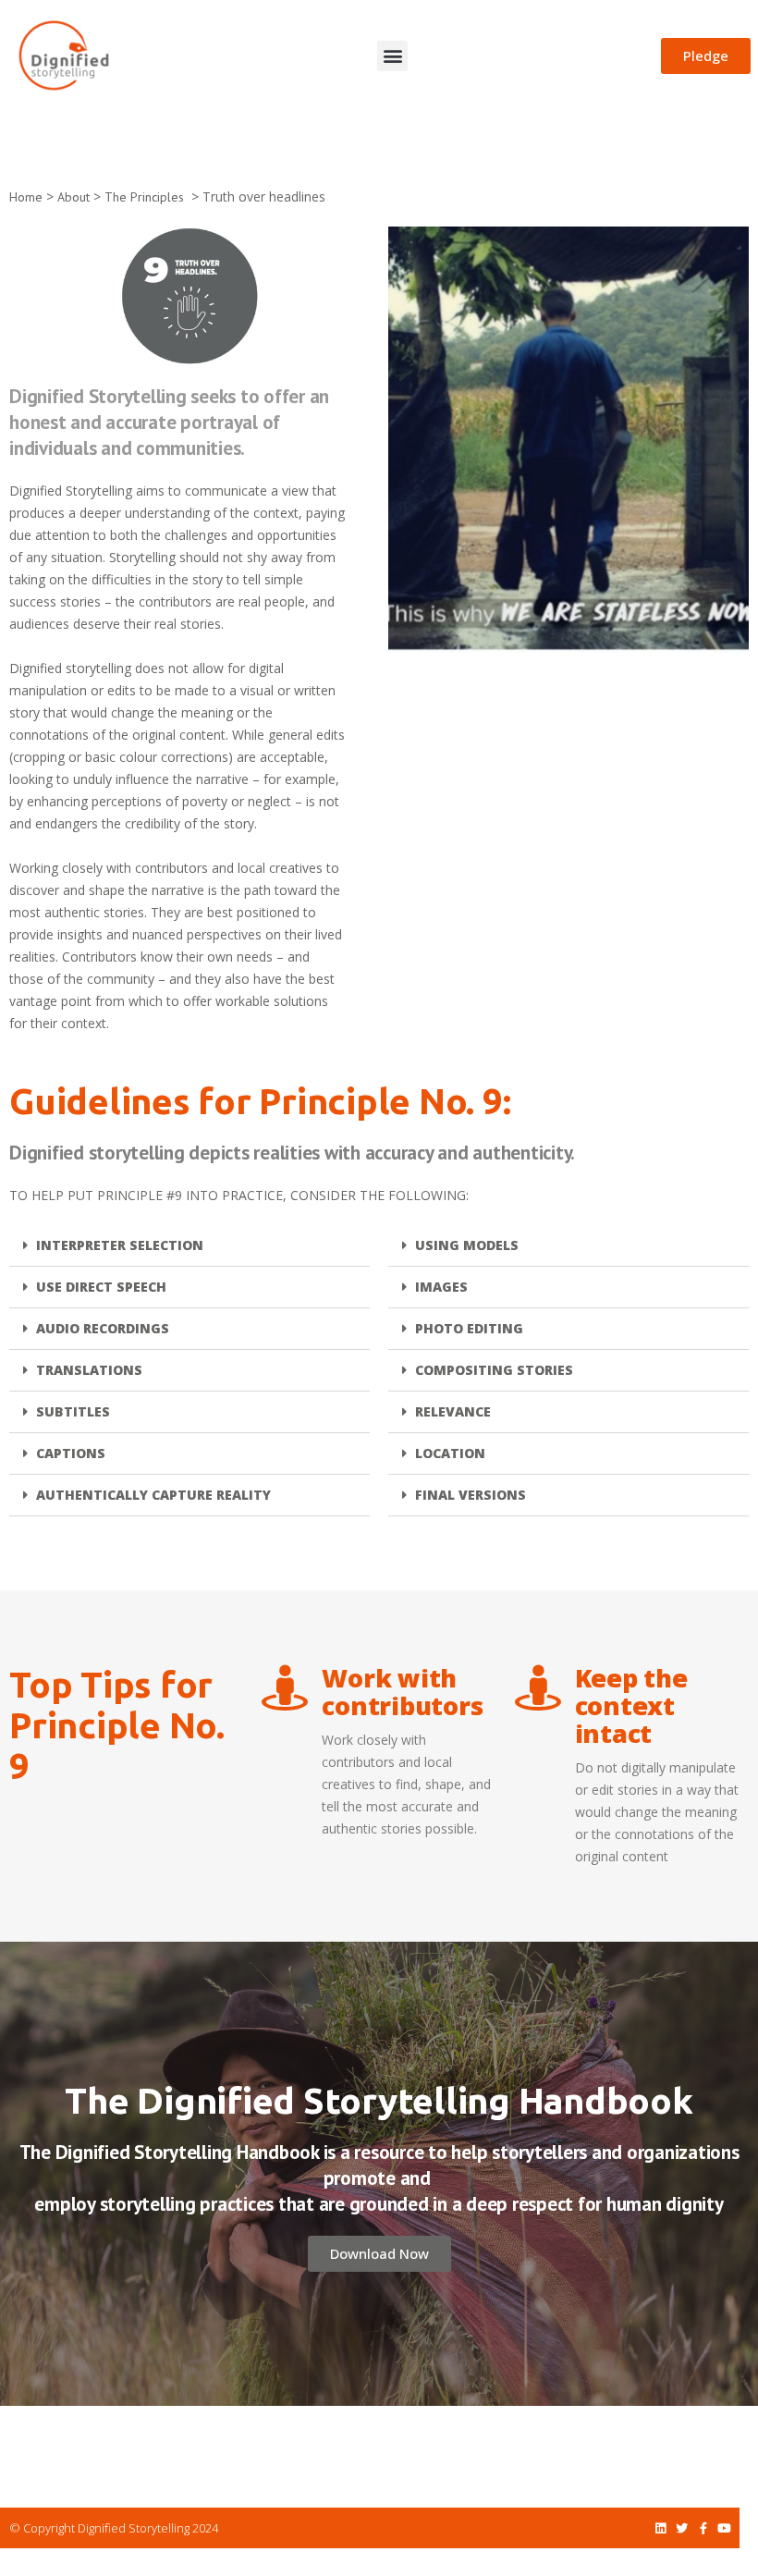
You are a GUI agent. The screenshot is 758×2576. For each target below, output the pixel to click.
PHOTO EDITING (469, 1328)
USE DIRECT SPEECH (101, 1287)
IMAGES (441, 1287)
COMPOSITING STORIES (494, 1370)
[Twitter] (682, 2528)
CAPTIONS (71, 1453)
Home (26, 197)
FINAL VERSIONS (471, 1495)
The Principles (144, 197)
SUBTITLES (73, 1411)
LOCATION (450, 1453)
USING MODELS (467, 1245)
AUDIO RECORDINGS (103, 1328)
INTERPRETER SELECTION (120, 1245)
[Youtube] (724, 2528)
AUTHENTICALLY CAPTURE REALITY (153, 1495)
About (73, 197)
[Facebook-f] (703, 2528)
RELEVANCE (453, 1411)
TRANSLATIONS (89, 1370)
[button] (392, 56)
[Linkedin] (660, 2528)
